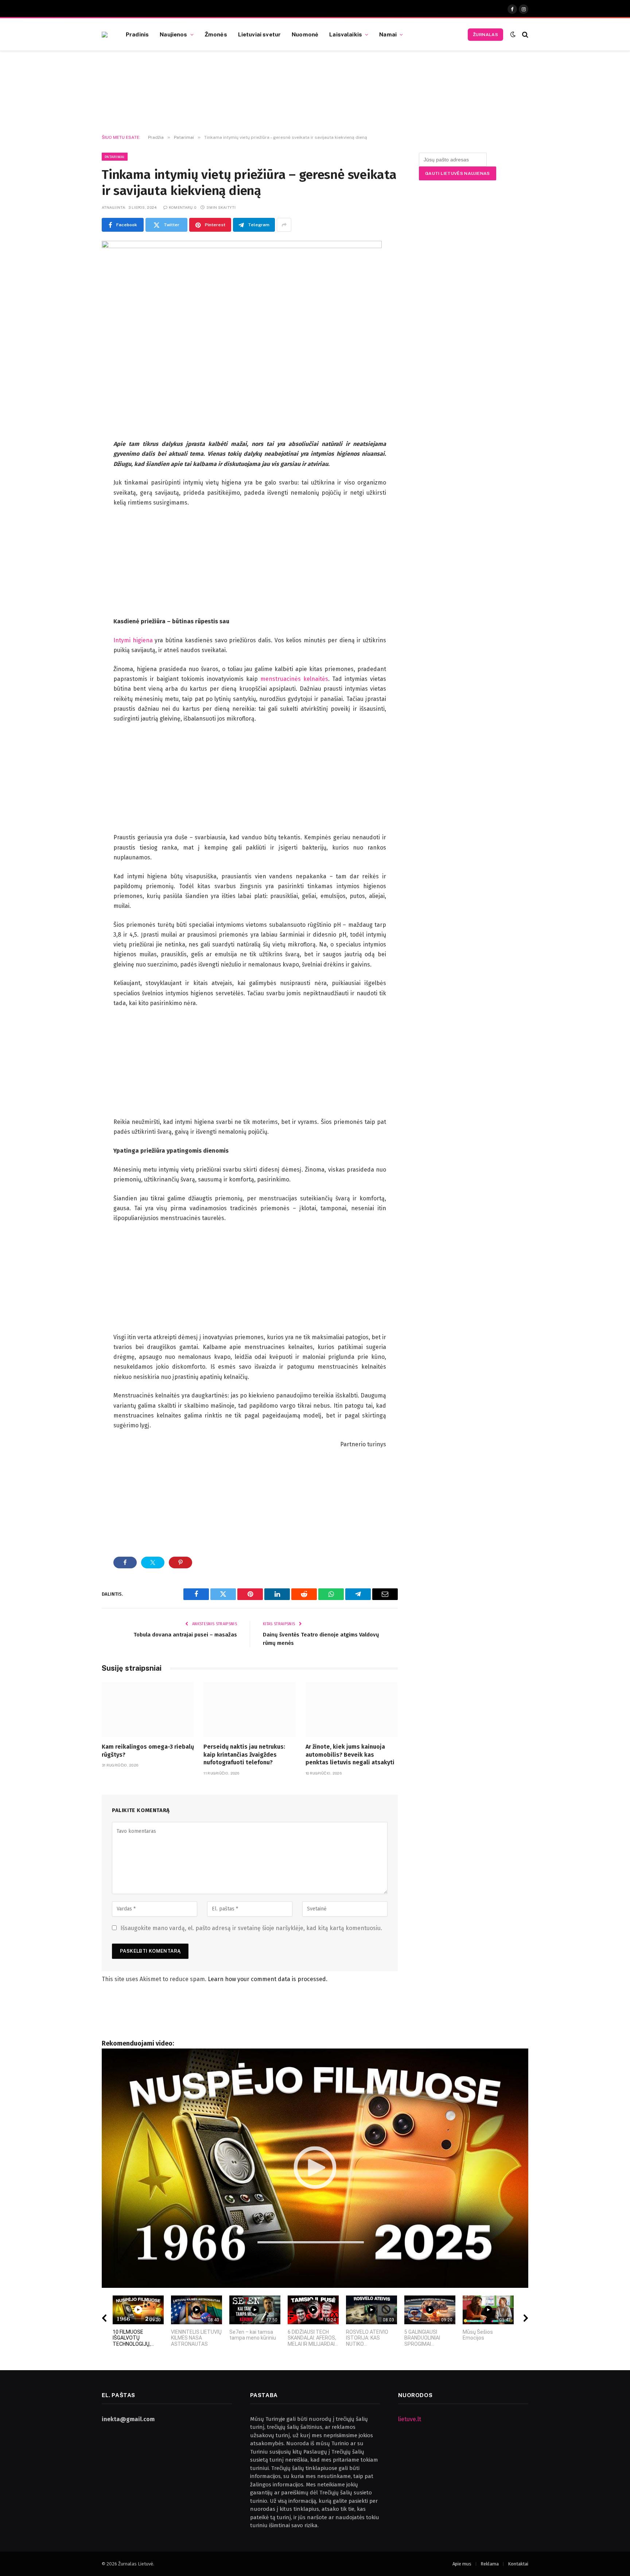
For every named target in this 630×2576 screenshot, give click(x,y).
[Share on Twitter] (153, 1563)
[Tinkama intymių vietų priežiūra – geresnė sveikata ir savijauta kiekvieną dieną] (242, 246)
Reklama (490, 2564)
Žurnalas (485, 35)
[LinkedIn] (76, 501)
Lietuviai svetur (259, 34)
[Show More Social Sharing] (284, 225)
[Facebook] (76, 463)
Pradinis (137, 34)
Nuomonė (305, 34)
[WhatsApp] (76, 538)
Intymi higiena (133, 640)
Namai (388, 34)
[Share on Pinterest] (180, 1563)
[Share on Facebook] (125, 1563)
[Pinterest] (76, 519)
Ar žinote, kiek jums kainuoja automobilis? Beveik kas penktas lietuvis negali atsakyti (350, 1755)
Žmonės (216, 34)
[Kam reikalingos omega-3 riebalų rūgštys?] (148, 1710)
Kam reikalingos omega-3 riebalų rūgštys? (148, 1751)
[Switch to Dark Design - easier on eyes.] (513, 34)
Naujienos (173, 34)
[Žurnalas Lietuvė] (105, 35)
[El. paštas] (76, 556)
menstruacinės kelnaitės (294, 679)
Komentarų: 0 (183, 207)
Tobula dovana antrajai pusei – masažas (185, 1635)
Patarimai (115, 157)
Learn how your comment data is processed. (268, 1979)
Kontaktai (518, 2564)
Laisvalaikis (346, 34)
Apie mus (462, 2564)
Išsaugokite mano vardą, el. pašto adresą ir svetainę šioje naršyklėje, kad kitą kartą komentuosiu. (251, 1928)
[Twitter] (76, 482)
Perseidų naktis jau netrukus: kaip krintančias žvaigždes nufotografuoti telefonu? (244, 1755)
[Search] (524, 34)
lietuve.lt (410, 2419)
